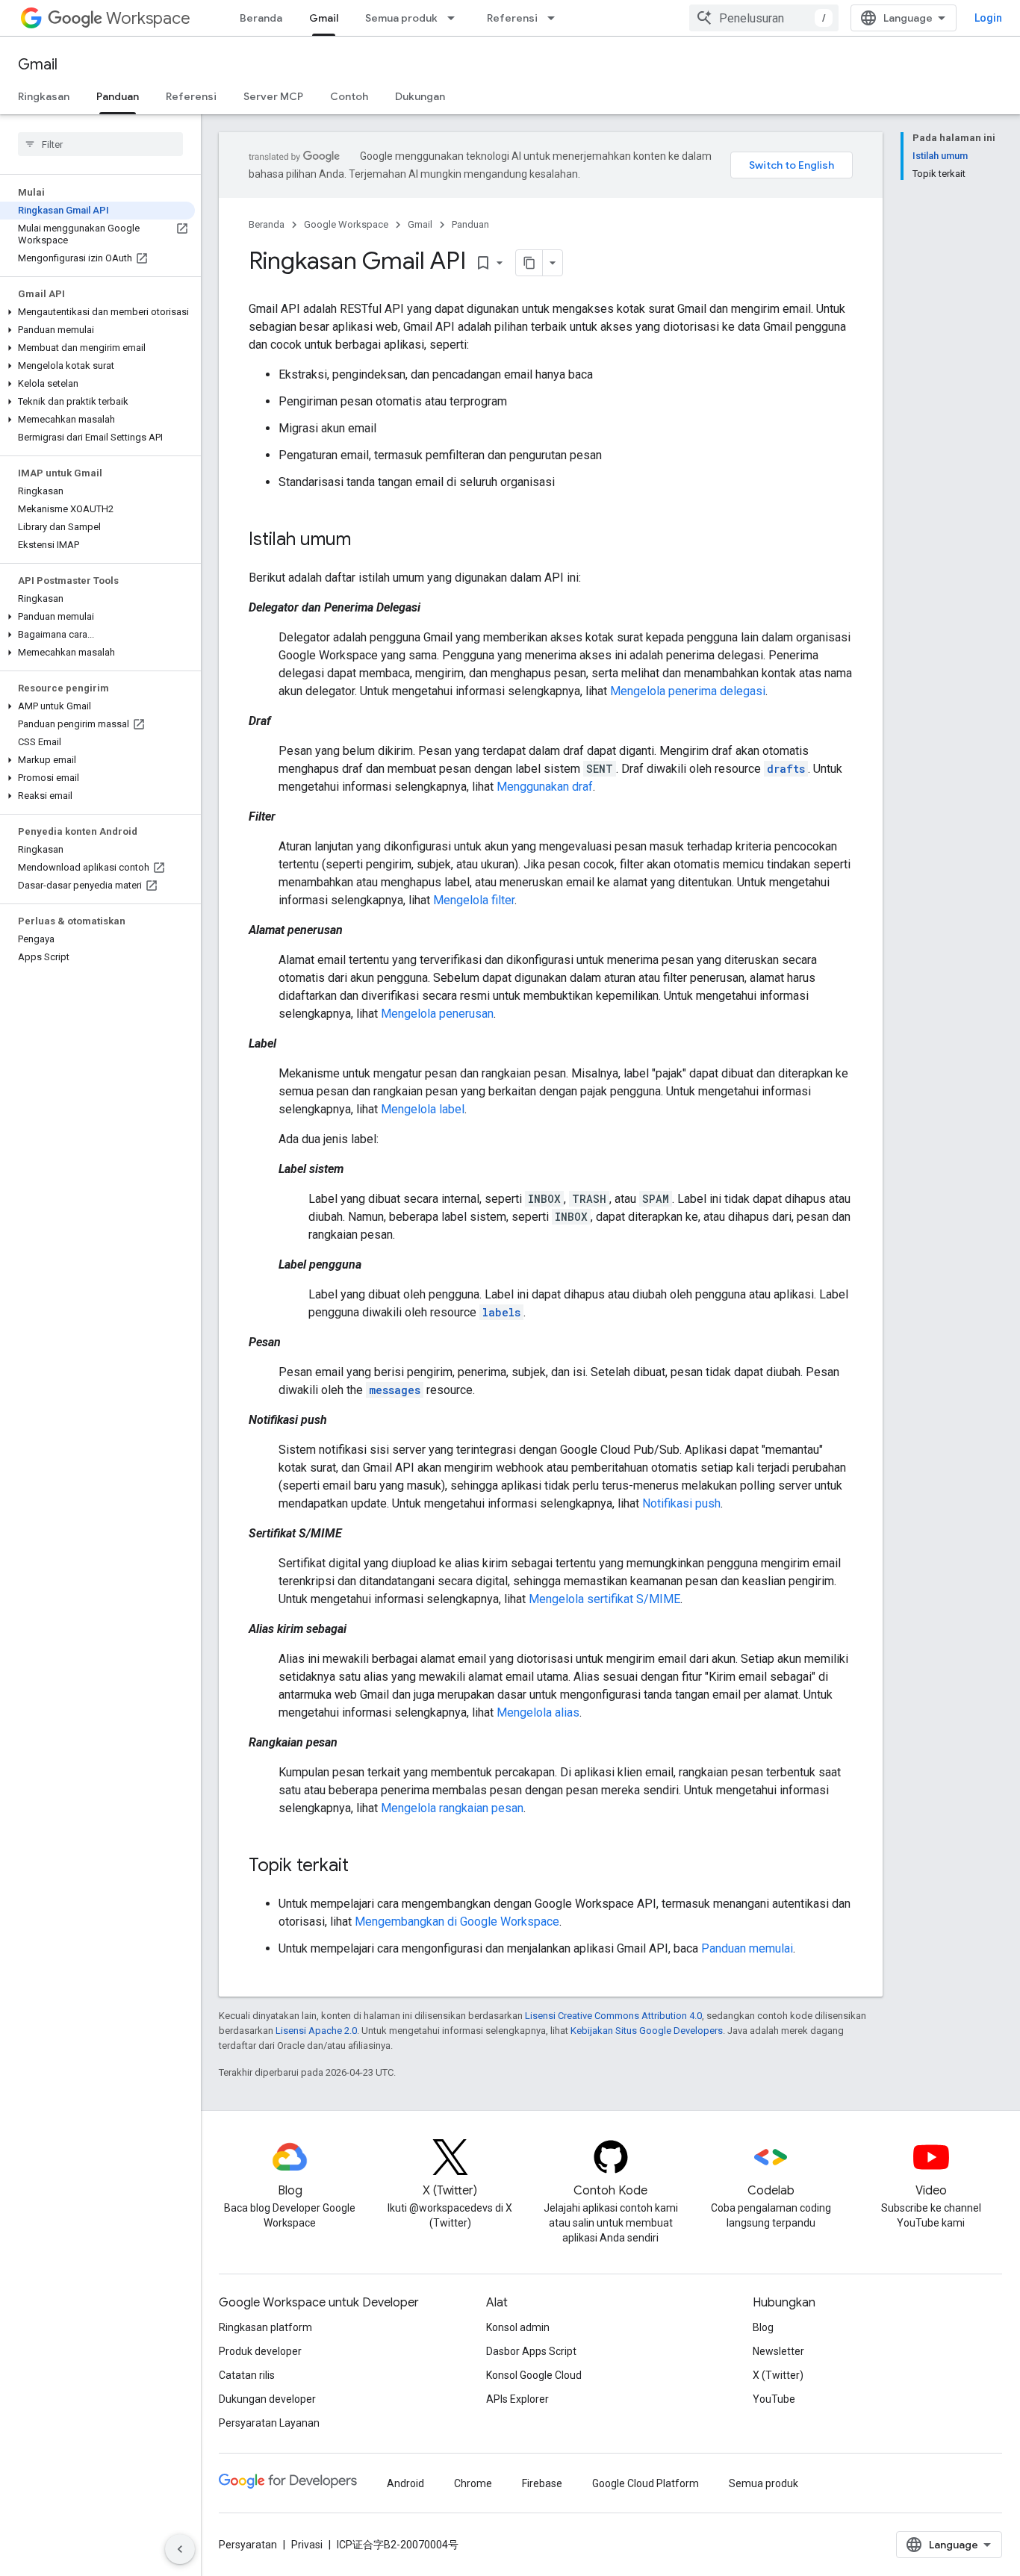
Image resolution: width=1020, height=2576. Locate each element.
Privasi (307, 2545)
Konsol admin (518, 2327)
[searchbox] (100, 144)
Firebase (542, 2483)
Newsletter (778, 2351)
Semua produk (401, 18)
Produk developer (260, 2351)
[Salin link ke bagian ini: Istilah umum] (366, 541)
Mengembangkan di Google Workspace (457, 1922)
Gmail (324, 18)
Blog (763, 2327)
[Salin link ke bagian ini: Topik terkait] (364, 1867)
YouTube (774, 2399)
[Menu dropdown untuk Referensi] (556, 18)
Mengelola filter (474, 900)
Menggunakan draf (545, 787)
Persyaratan (248, 2545)
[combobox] (764, 18)
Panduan (118, 96)
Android (405, 2483)
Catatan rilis (247, 2375)
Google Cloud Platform (646, 2483)
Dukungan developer (267, 2399)
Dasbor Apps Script (531, 2351)
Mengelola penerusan (437, 1014)
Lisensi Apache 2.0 (316, 2031)
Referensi (512, 18)
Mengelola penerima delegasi (688, 691)
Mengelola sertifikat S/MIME (604, 1599)
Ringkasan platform (265, 2327)
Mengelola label (423, 1109)
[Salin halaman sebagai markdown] (529, 263)
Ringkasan (44, 96)
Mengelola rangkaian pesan (452, 1808)
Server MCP (273, 96)
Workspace (148, 18)
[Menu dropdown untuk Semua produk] (455, 18)
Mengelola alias (538, 1712)
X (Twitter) (778, 2375)
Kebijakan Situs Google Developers (647, 2031)
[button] (97, 312)
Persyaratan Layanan (269, 2423)
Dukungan (420, 96)
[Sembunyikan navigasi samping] (180, 2549)
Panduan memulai (747, 1948)
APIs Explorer (517, 2399)
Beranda (261, 18)
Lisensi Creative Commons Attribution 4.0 (613, 2016)
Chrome (473, 2483)
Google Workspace (346, 224)
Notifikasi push (681, 1503)
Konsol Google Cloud (534, 2375)
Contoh (349, 96)
